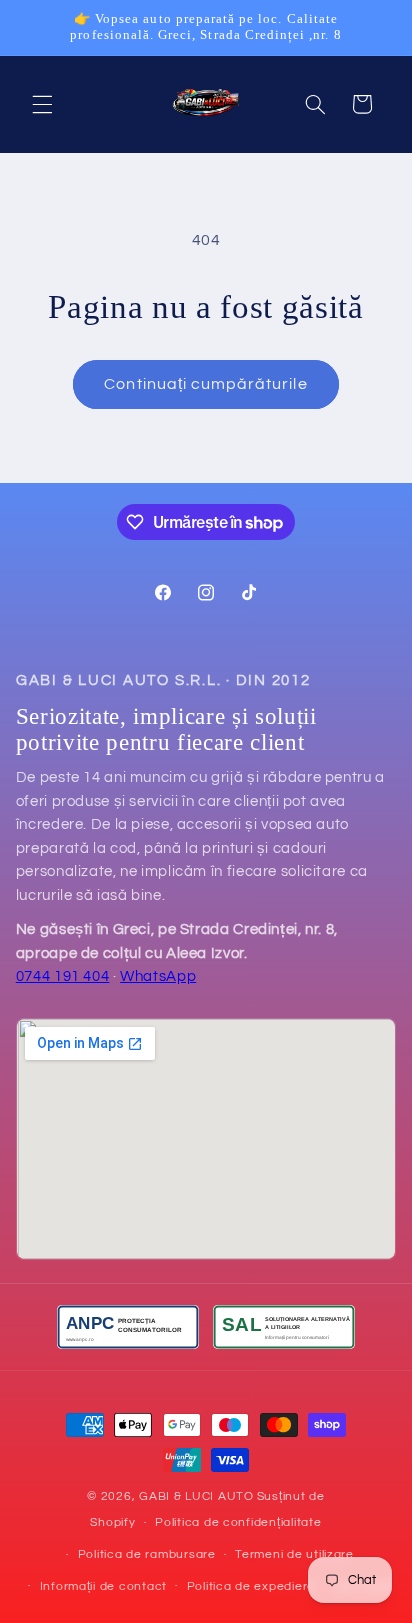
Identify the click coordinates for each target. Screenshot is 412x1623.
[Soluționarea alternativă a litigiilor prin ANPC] (284, 1327)
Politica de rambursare (147, 1554)
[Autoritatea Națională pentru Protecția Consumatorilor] (128, 1327)
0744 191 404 (63, 976)
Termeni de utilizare (294, 1554)
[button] (42, 104)
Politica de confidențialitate (238, 1522)
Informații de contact (103, 1586)
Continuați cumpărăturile (205, 384)
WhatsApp (158, 976)
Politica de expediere (251, 1586)
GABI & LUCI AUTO (196, 1496)
